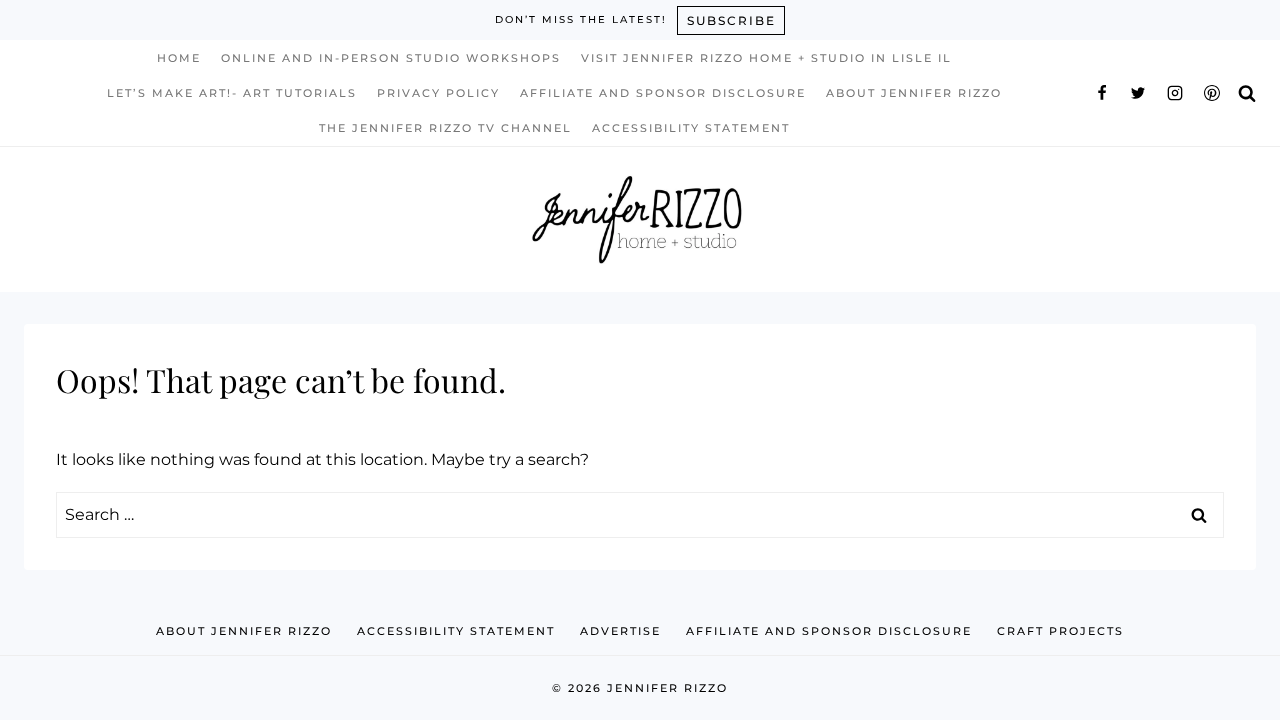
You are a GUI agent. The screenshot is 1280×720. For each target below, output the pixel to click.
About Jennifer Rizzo (914, 93)
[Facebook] (1102, 93)
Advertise (620, 631)
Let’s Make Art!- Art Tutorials (232, 93)
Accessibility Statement (691, 128)
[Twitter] (1138, 93)
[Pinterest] (1212, 93)
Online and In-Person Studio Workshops (391, 58)
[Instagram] (1175, 93)
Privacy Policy (438, 93)
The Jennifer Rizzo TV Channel (445, 128)
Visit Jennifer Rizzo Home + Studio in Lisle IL (766, 58)
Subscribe (731, 20)
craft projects (1060, 631)
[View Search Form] (1247, 92)
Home (179, 58)
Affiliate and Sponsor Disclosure (663, 93)
